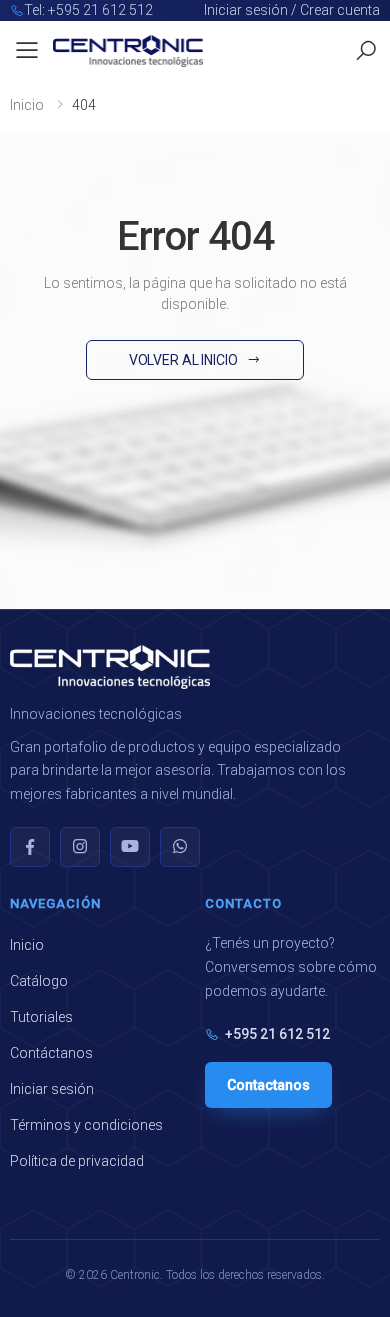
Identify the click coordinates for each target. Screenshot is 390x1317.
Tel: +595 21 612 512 (88, 10)
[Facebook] (30, 847)
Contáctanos (51, 1053)
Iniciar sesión (52, 1089)
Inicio (27, 105)
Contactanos (268, 1085)
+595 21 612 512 (277, 1034)
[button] (366, 51)
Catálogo (39, 981)
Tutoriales (41, 1017)
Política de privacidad (77, 1161)
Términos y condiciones (86, 1125)
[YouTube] (130, 847)
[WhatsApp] (180, 847)
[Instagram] (80, 847)
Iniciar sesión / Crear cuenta (292, 10)
